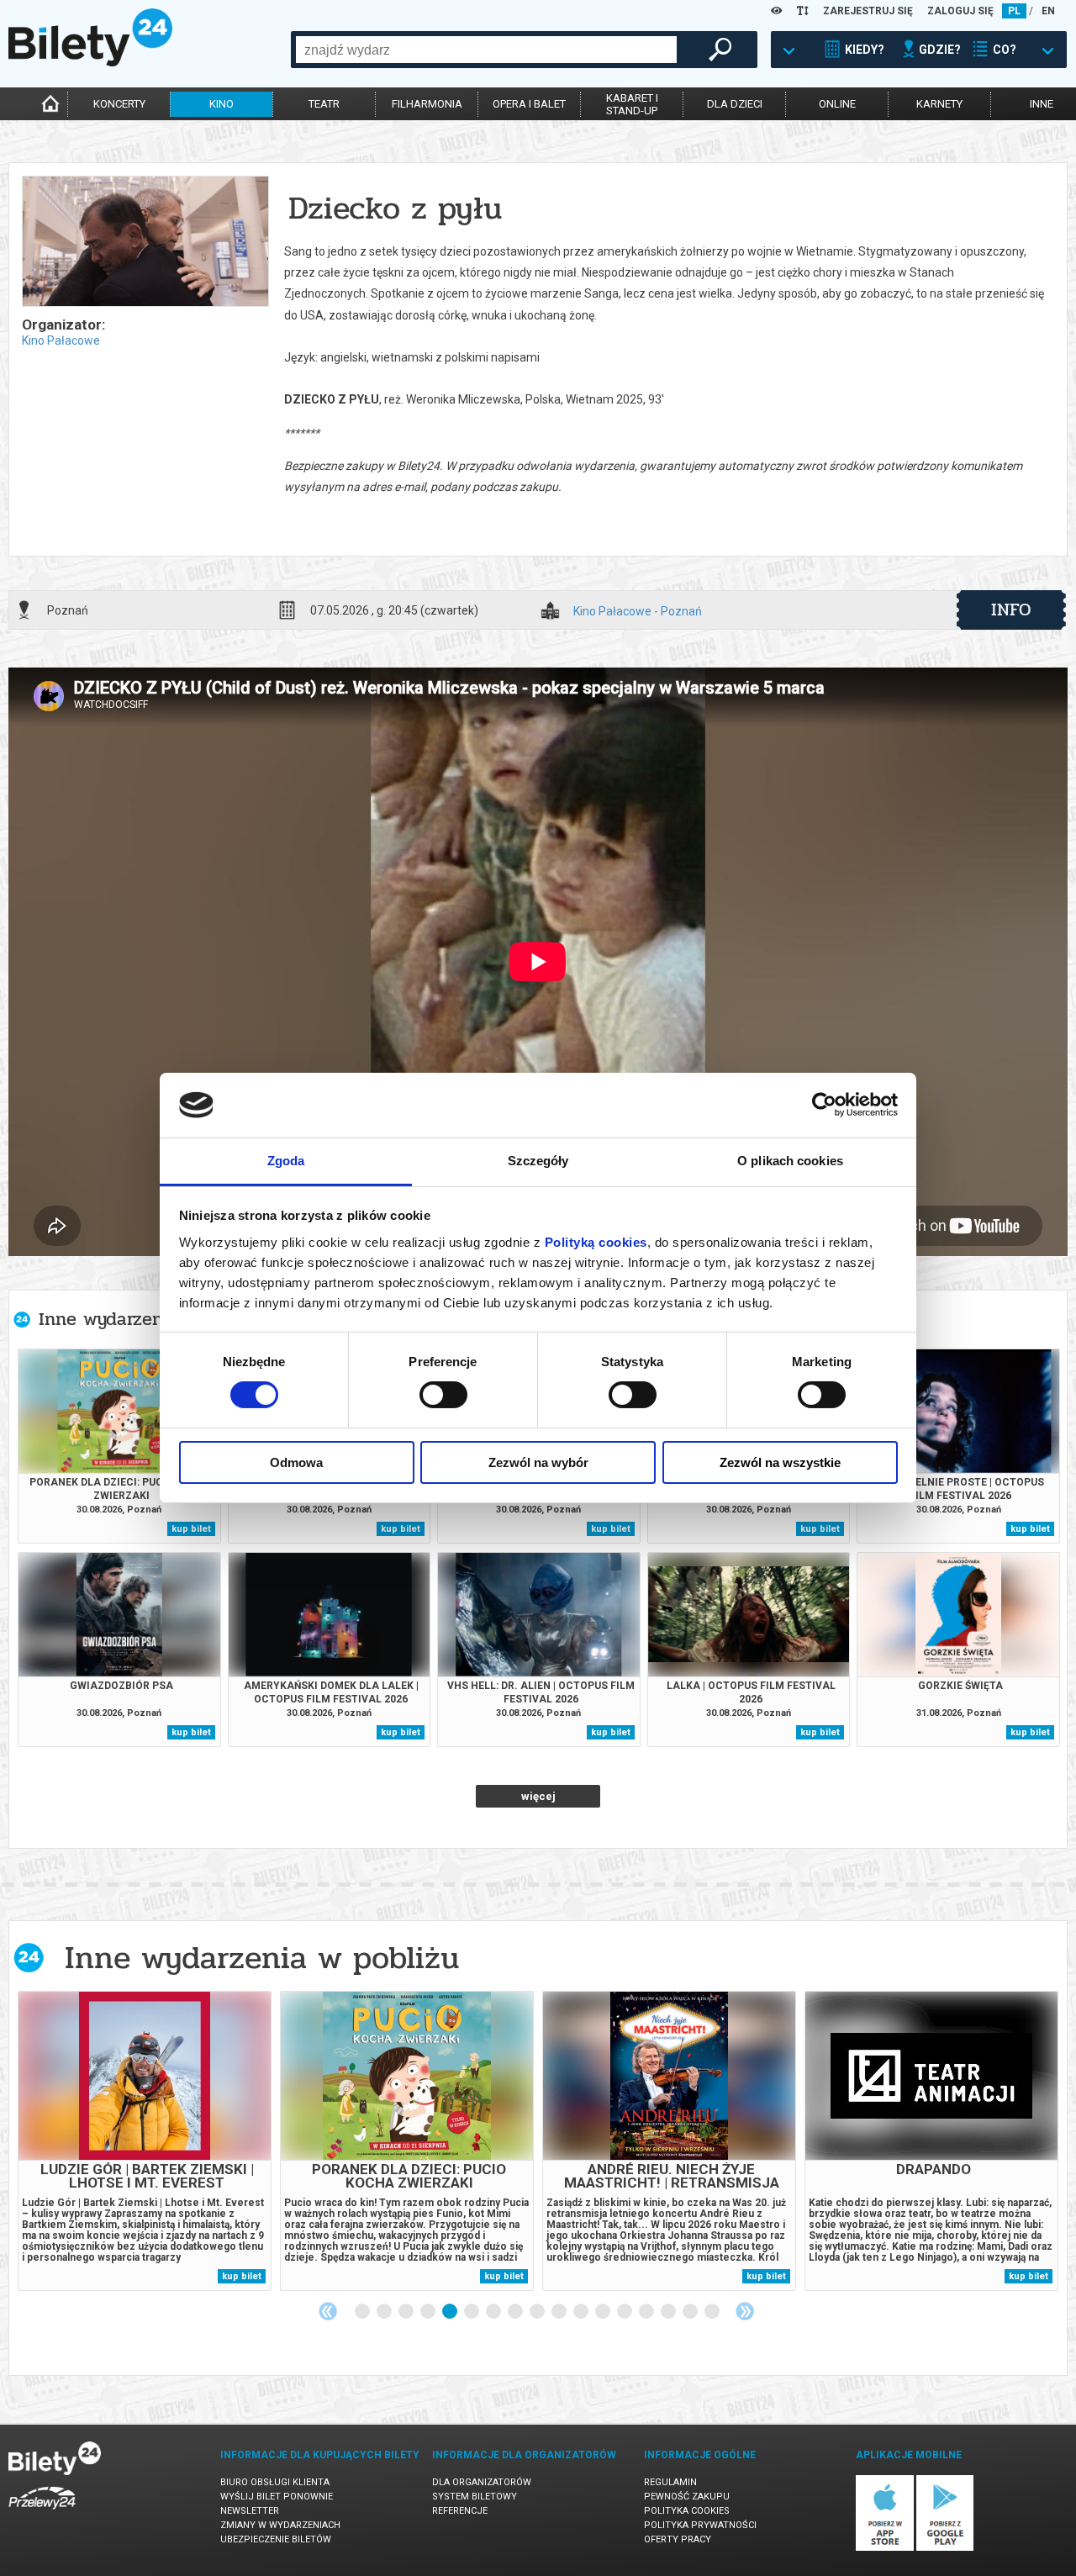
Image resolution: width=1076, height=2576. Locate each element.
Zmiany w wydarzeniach (280, 2525)
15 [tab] (669, 2312)
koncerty (119, 104)
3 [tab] (407, 2312)
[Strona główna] (90, 62)
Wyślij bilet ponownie (277, 2497)
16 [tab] (691, 2312)
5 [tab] (451, 2312)
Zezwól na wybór (538, 1462)
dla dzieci (735, 104)
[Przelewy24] (42, 2513)
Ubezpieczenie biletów (276, 2539)
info (1011, 610)
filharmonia (427, 104)
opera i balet (529, 104)
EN (1048, 11)
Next (745, 2311)
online (837, 104)
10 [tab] (560, 2312)
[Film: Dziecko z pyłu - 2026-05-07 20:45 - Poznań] (145, 243)
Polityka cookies (687, 2511)
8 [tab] (516, 2312)
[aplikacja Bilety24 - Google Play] (945, 2548)
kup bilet (191, 1529)
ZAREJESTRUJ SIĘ (868, 11)
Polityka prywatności (700, 2525)
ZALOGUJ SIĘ (960, 11)
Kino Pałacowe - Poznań (638, 612)
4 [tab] (429, 2312)
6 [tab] (472, 2312)
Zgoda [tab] (286, 1161)
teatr (324, 104)
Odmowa (296, 1462)
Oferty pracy (678, 2539)
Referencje (460, 2511)
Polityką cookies (596, 1242)
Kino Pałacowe (61, 340)
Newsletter (250, 2511)
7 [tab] (494, 2312)
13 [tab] (625, 2312)
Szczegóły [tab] (538, 1161)
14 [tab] (647, 2312)
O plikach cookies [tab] (790, 1161)
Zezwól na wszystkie (780, 1462)
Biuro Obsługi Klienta (275, 2482)
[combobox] (486, 50)
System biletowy (475, 2497)
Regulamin (670, 2482)
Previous (328, 2311)
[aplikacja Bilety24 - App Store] (885, 2548)
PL (1014, 11)
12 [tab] (604, 2312)
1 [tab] (363, 2312)
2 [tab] (385, 2312)
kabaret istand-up (632, 104)
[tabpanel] (145, 2141)
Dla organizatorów (482, 2482)
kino (222, 104)
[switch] (443, 1395)
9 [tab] (538, 2312)
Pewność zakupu (687, 2497)
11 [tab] (582, 2312)
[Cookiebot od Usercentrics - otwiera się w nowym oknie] (824, 1105)
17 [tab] (713, 2312)
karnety (939, 104)
